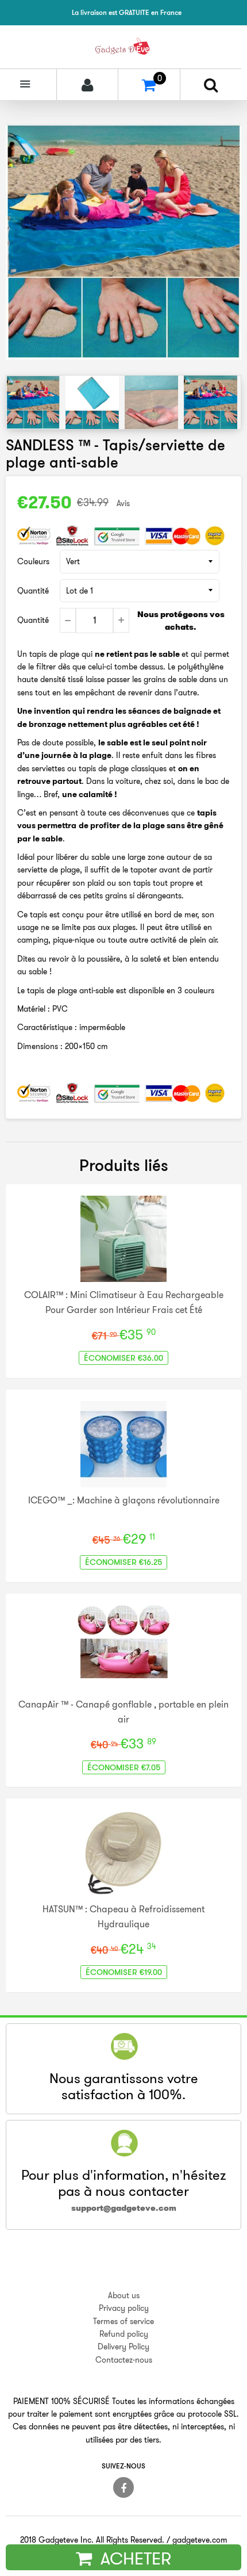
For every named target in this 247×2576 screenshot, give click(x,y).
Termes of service (123, 2321)
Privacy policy (124, 2308)
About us (124, 2295)
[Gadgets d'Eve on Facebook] (123, 2487)
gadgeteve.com (200, 2540)
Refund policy (124, 2334)
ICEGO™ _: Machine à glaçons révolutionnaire (124, 1500)
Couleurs (33, 561)
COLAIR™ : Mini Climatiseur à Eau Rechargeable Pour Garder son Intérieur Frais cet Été (124, 1302)
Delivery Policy (123, 2347)
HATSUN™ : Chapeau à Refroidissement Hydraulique (123, 1916)
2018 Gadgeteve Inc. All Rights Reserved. (92, 2540)
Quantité (33, 591)
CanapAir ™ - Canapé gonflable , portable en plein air (123, 1712)
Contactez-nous (124, 2360)
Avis (123, 503)
